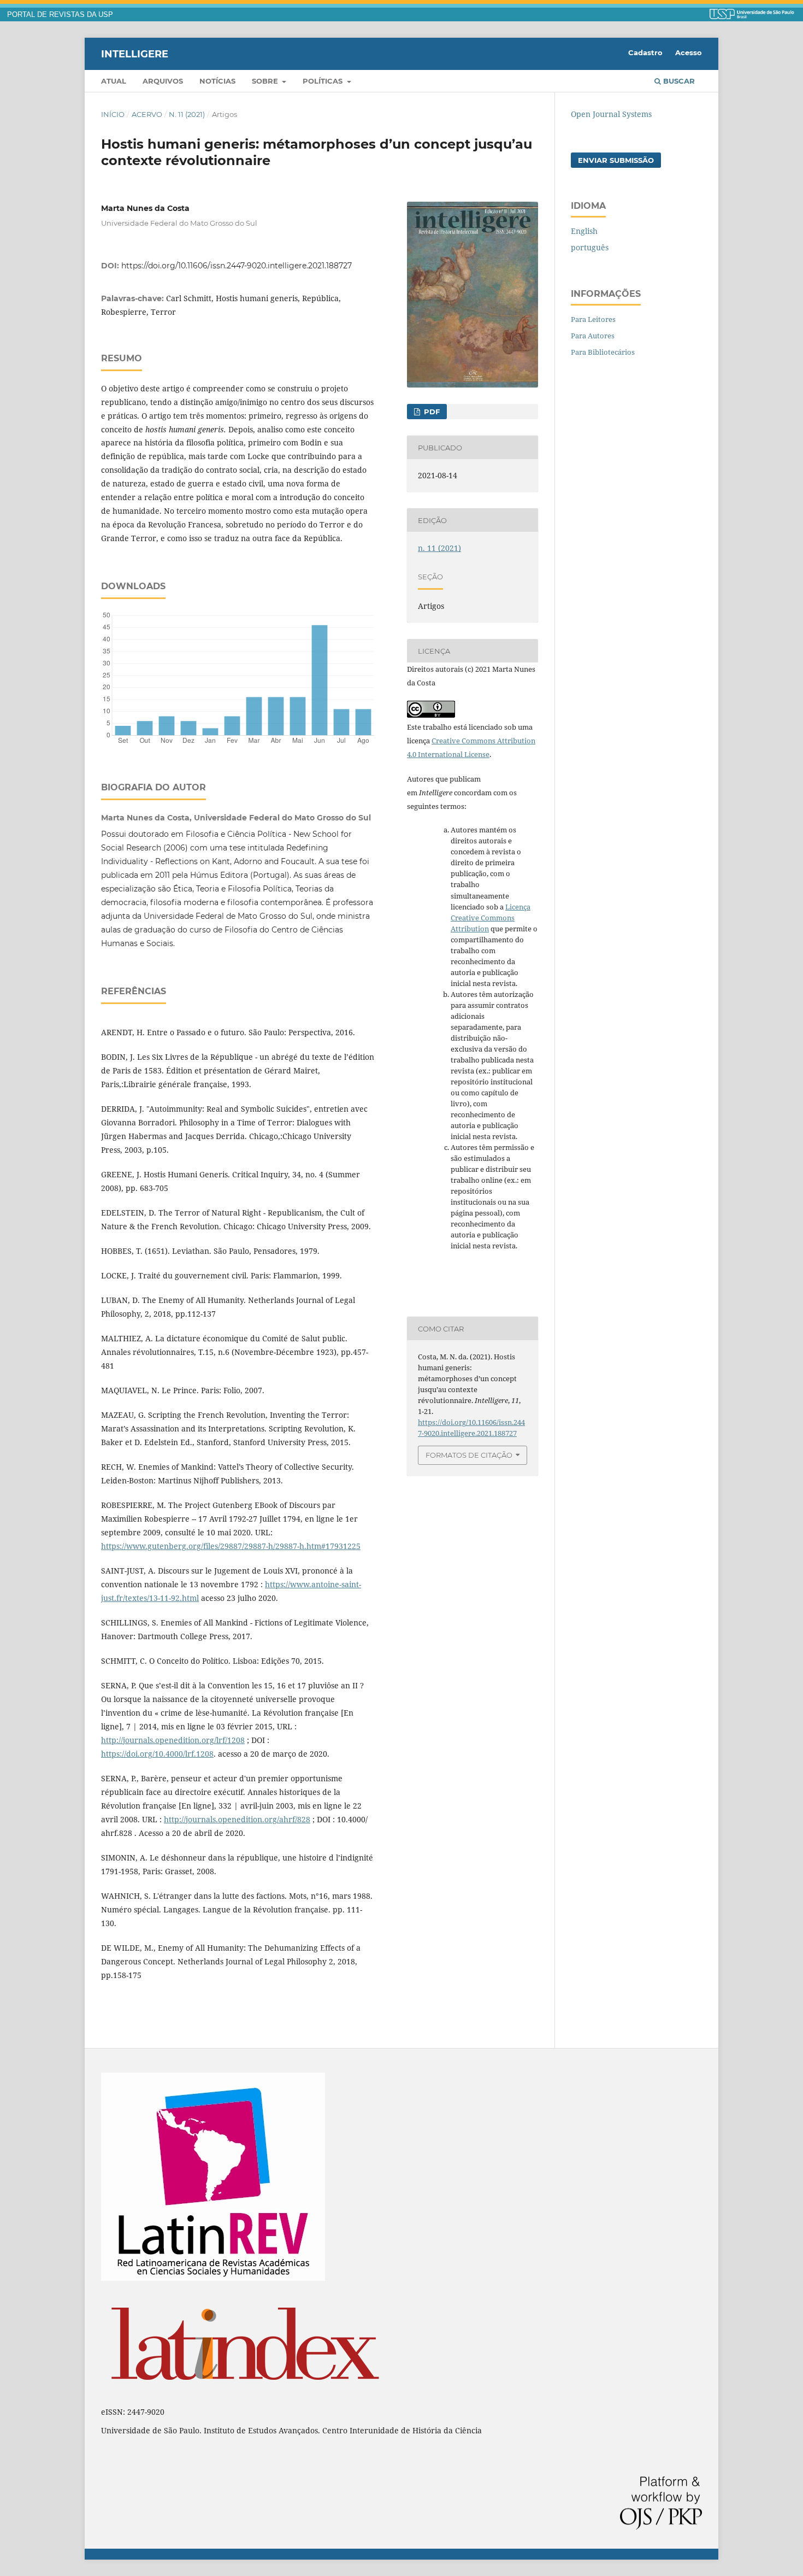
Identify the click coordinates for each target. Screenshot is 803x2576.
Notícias (217, 81)
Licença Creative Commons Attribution (491, 918)
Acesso (689, 52)
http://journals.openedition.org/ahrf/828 (237, 1819)
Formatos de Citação (469, 1455)
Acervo (147, 114)
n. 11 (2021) (187, 114)
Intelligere (135, 54)
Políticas (324, 81)
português (590, 247)
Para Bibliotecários (603, 352)
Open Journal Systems (611, 114)
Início (113, 114)
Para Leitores (593, 319)
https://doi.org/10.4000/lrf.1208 (157, 1754)
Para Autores (593, 336)
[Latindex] (245, 2393)
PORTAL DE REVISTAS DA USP (60, 15)
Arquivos (163, 81)
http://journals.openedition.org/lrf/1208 (173, 1740)
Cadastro (645, 52)
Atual (114, 81)
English (584, 231)
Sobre (266, 81)
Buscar (678, 81)
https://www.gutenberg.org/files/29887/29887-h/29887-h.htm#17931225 (231, 1546)
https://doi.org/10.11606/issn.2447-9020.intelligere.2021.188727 (237, 266)
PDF (431, 412)
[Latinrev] (213, 2278)
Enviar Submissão (616, 160)
